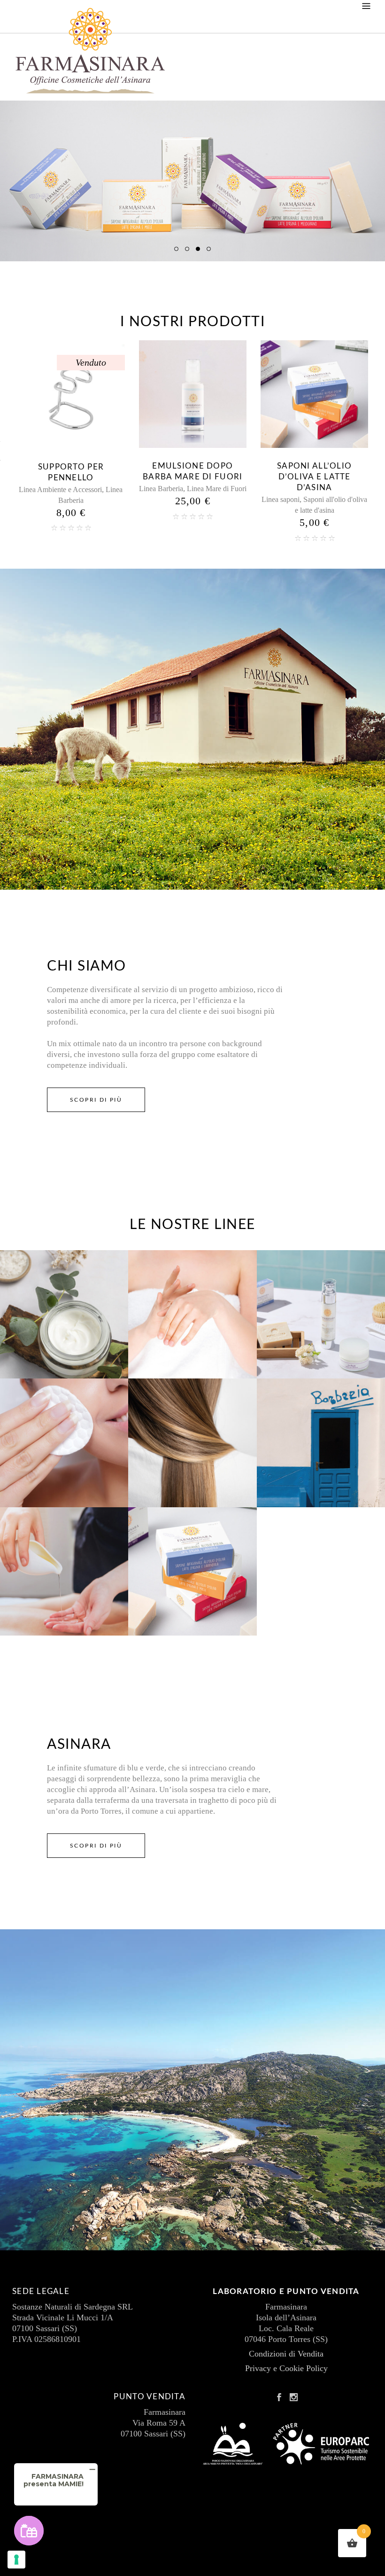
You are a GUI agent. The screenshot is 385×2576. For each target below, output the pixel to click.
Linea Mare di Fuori (95, 489)
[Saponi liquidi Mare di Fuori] (314, 394)
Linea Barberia (39, 489)
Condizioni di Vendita (286, 2354)
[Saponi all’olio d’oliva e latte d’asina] (193, 394)
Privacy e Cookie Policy (286, 2368)
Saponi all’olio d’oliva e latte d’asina (193, 477)
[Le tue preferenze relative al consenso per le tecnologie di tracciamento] (16, 2560)
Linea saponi (159, 499)
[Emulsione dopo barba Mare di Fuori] (71, 394)
